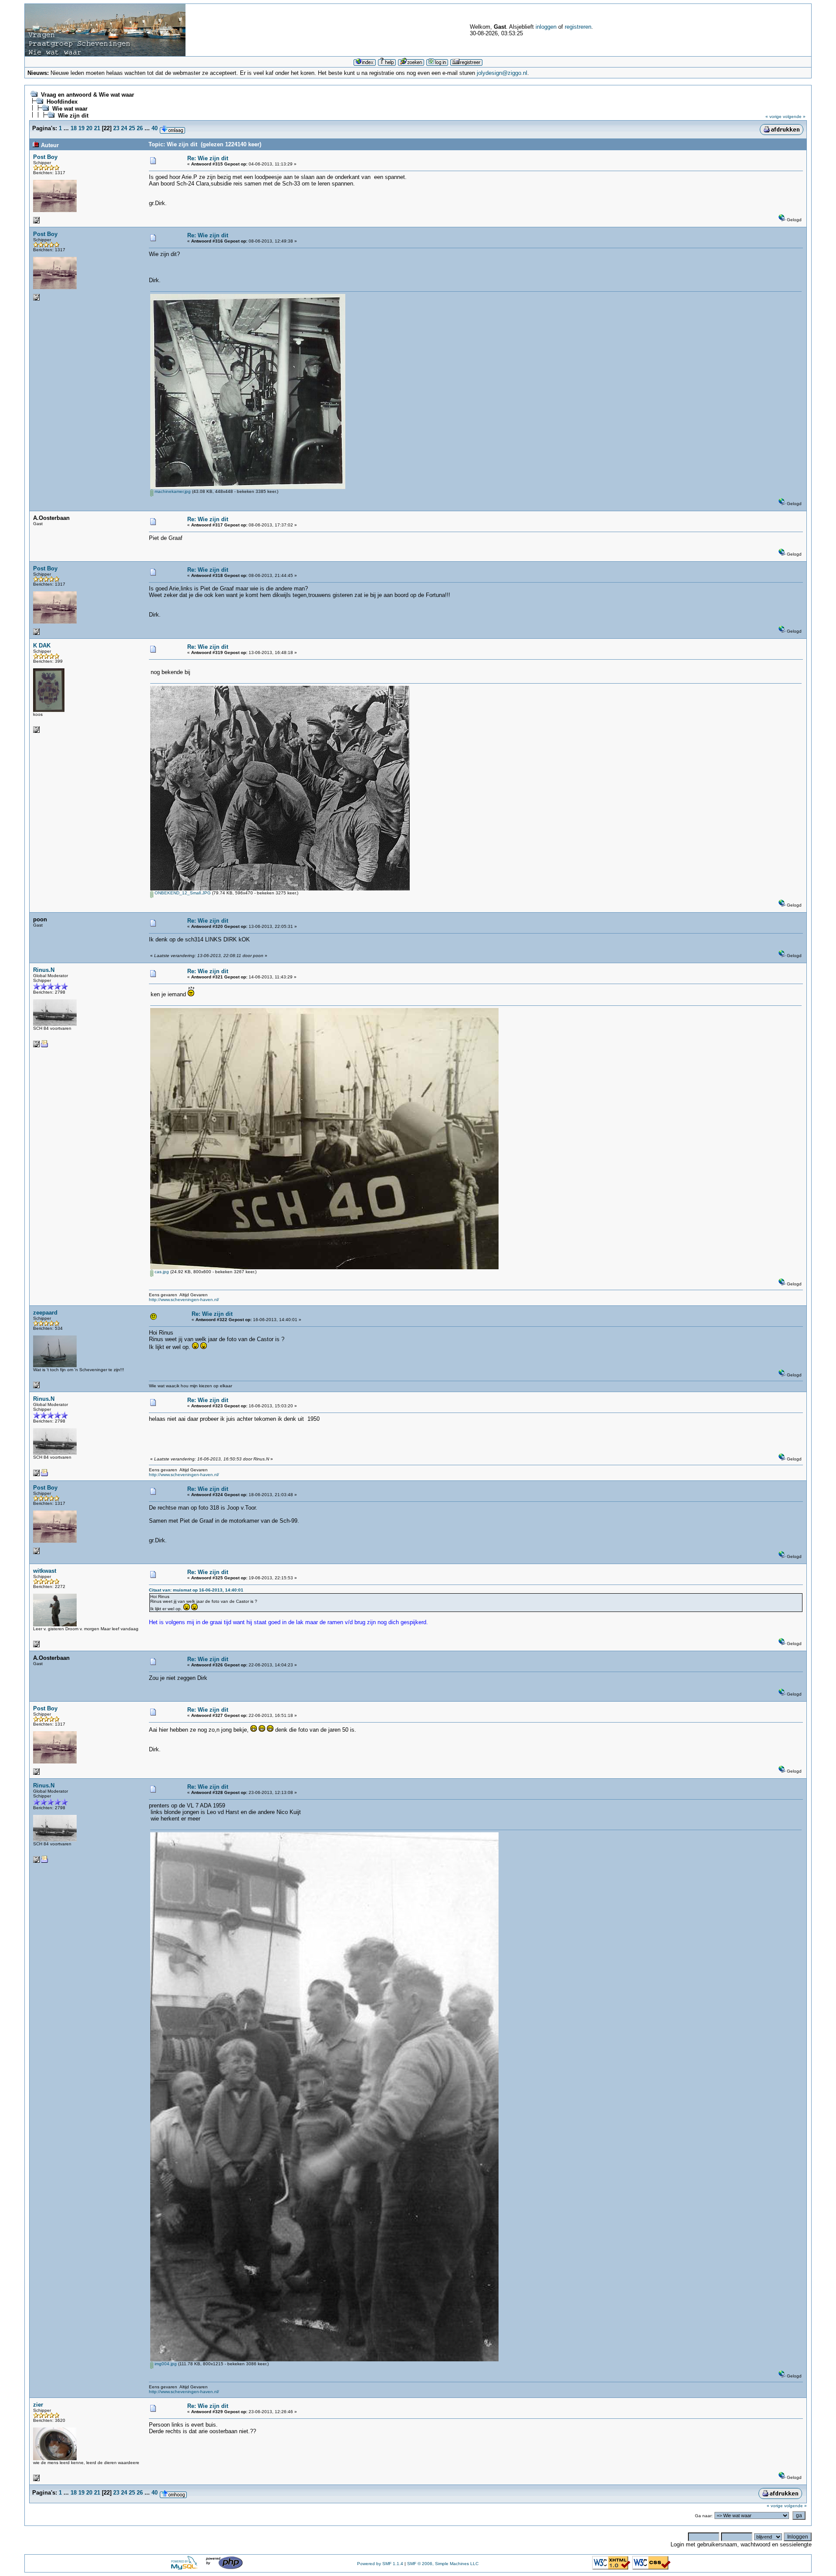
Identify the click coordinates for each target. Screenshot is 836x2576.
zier (38, 2405)
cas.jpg (161, 1272)
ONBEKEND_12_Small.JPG (182, 893)
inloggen (546, 27)
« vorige (774, 116)
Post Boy (45, 157)
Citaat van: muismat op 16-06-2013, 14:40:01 (196, 1590)
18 (74, 128)
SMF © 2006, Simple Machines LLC (443, 2564)
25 (132, 128)
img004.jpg (165, 2364)
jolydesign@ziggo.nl (502, 73)
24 (124, 128)
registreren (578, 27)
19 (81, 128)
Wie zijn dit (73, 116)
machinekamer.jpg (172, 491)
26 (140, 128)
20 (89, 128)
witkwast (45, 1571)
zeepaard (45, 1313)
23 (116, 128)
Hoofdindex (62, 102)
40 (155, 128)
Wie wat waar (70, 109)
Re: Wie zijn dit (208, 158)
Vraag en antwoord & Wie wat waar (88, 95)
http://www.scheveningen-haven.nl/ (184, 1300)
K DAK (42, 646)
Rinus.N (44, 970)
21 (97, 128)
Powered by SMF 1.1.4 (380, 2564)
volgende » (794, 116)
